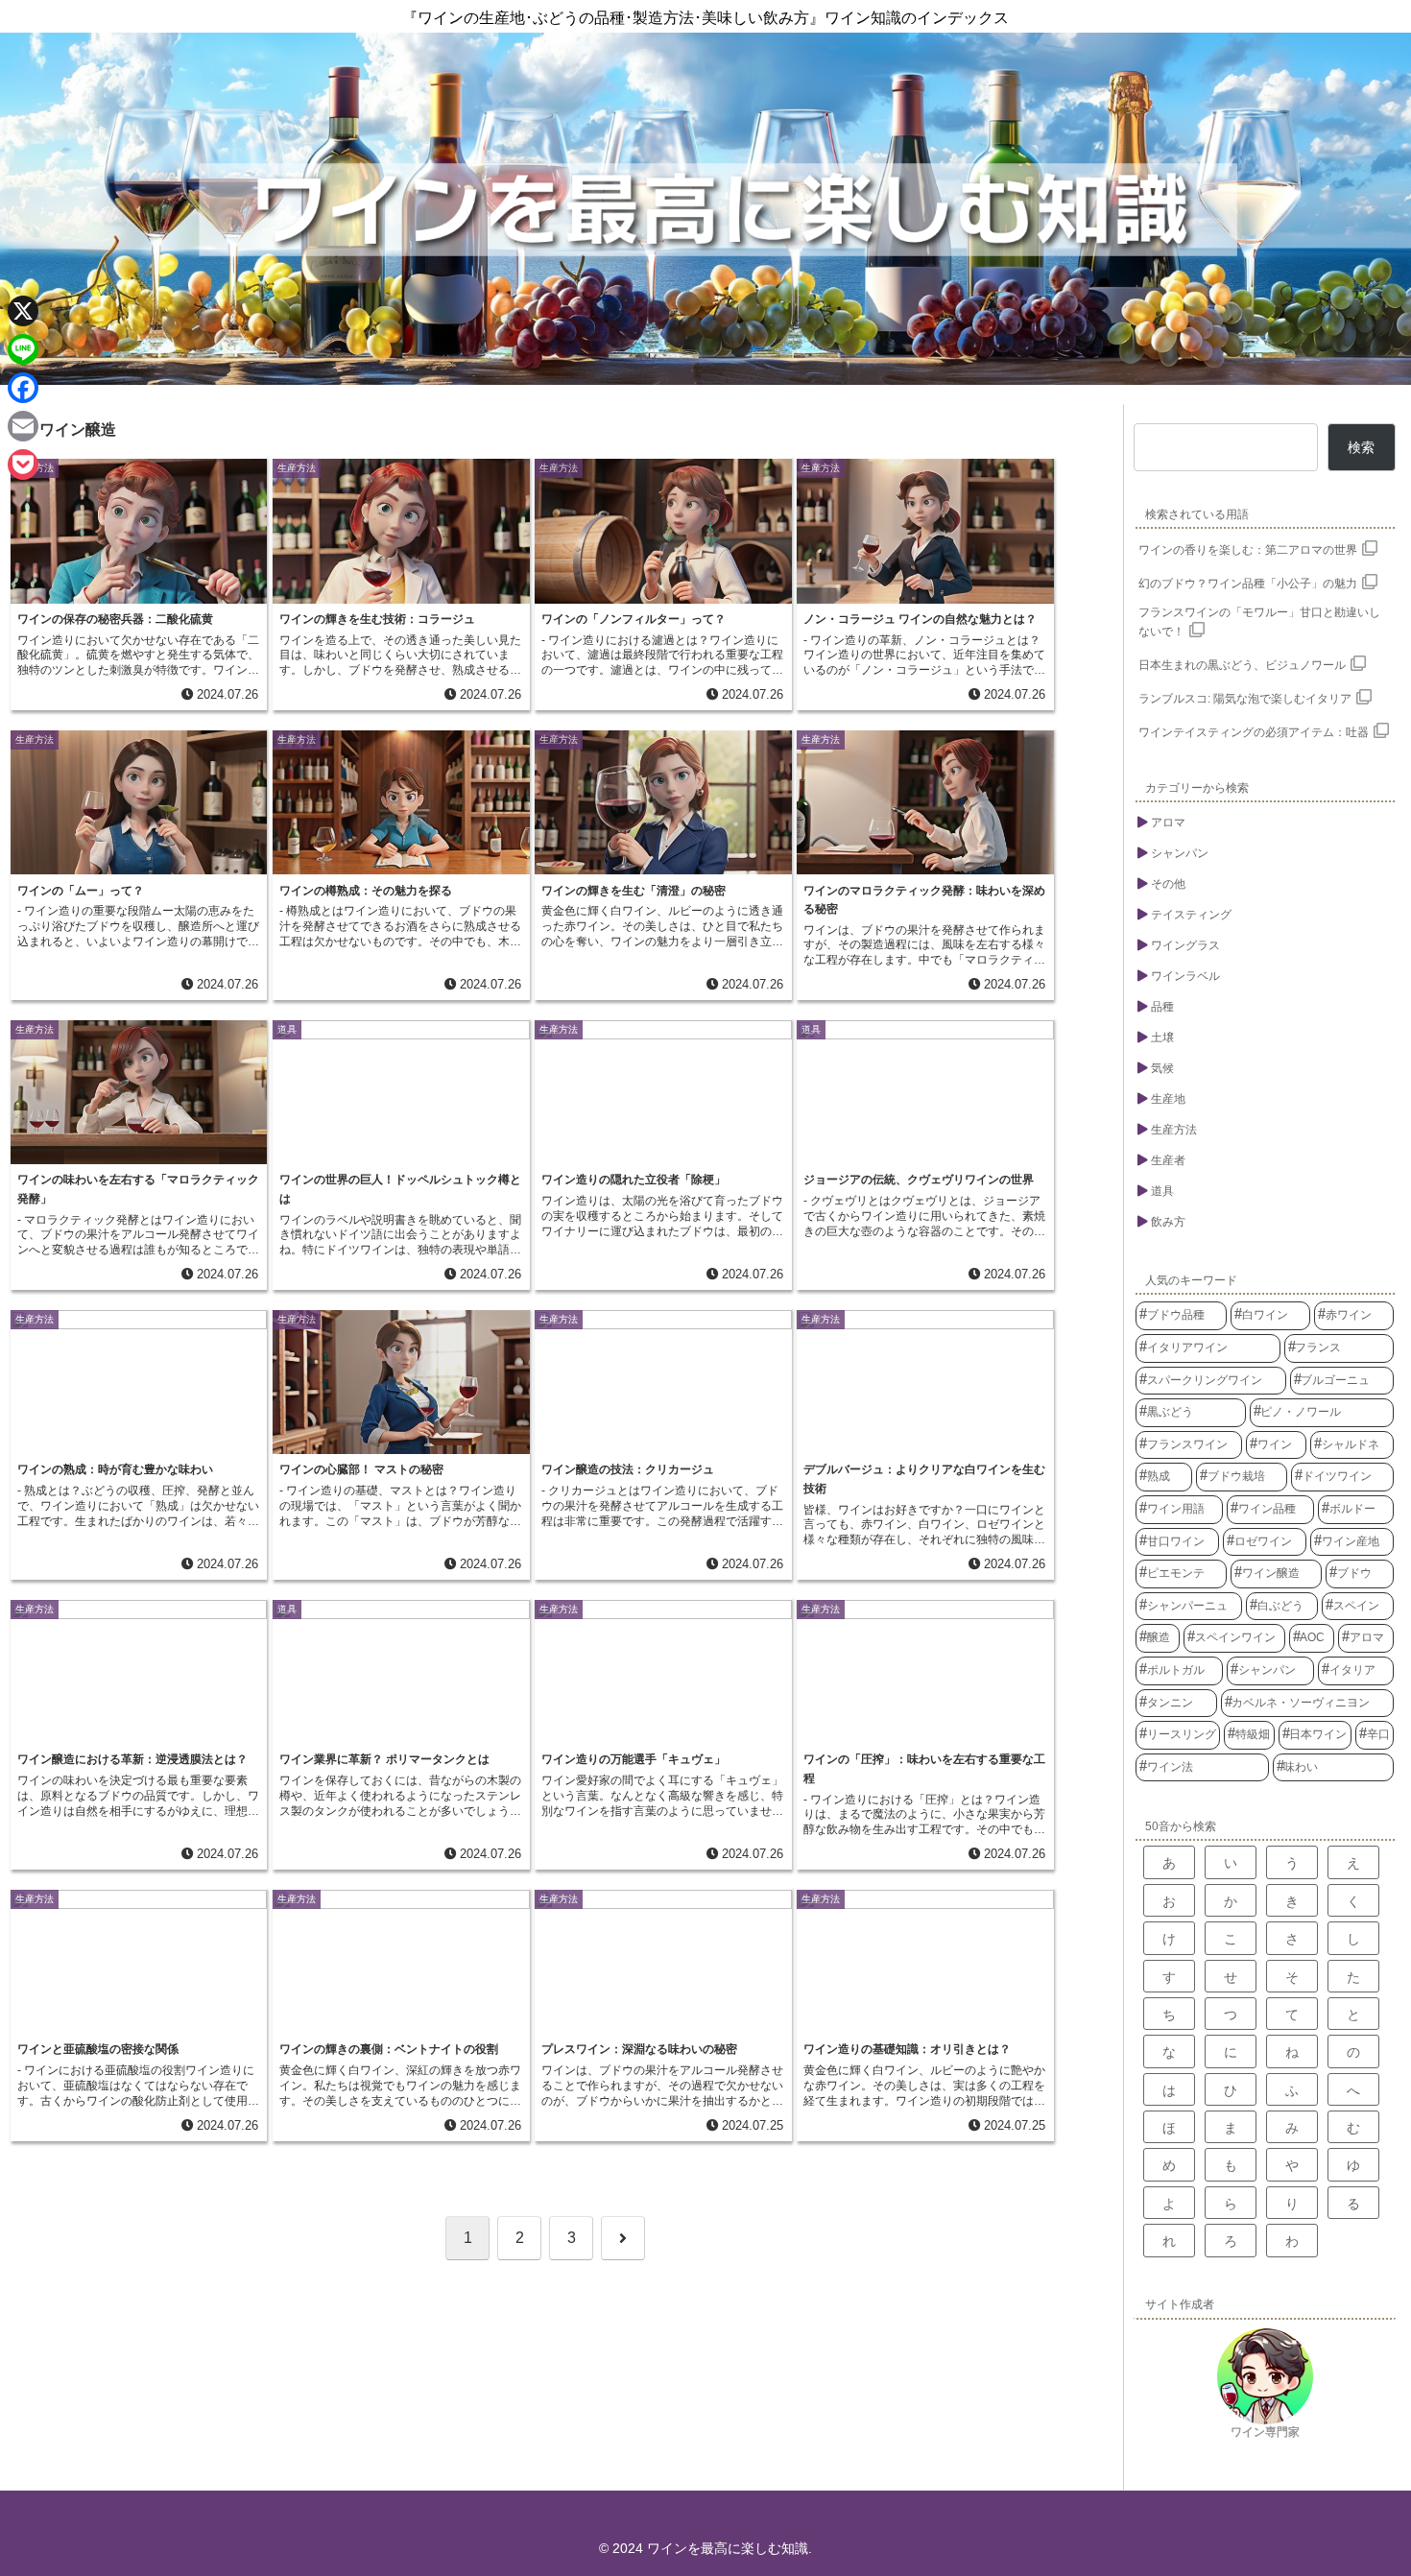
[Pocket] (23, 465)
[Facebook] (23, 388)
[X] (23, 311)
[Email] (23, 426)
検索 (1361, 447)
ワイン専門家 (1265, 2432)
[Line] (23, 349)
